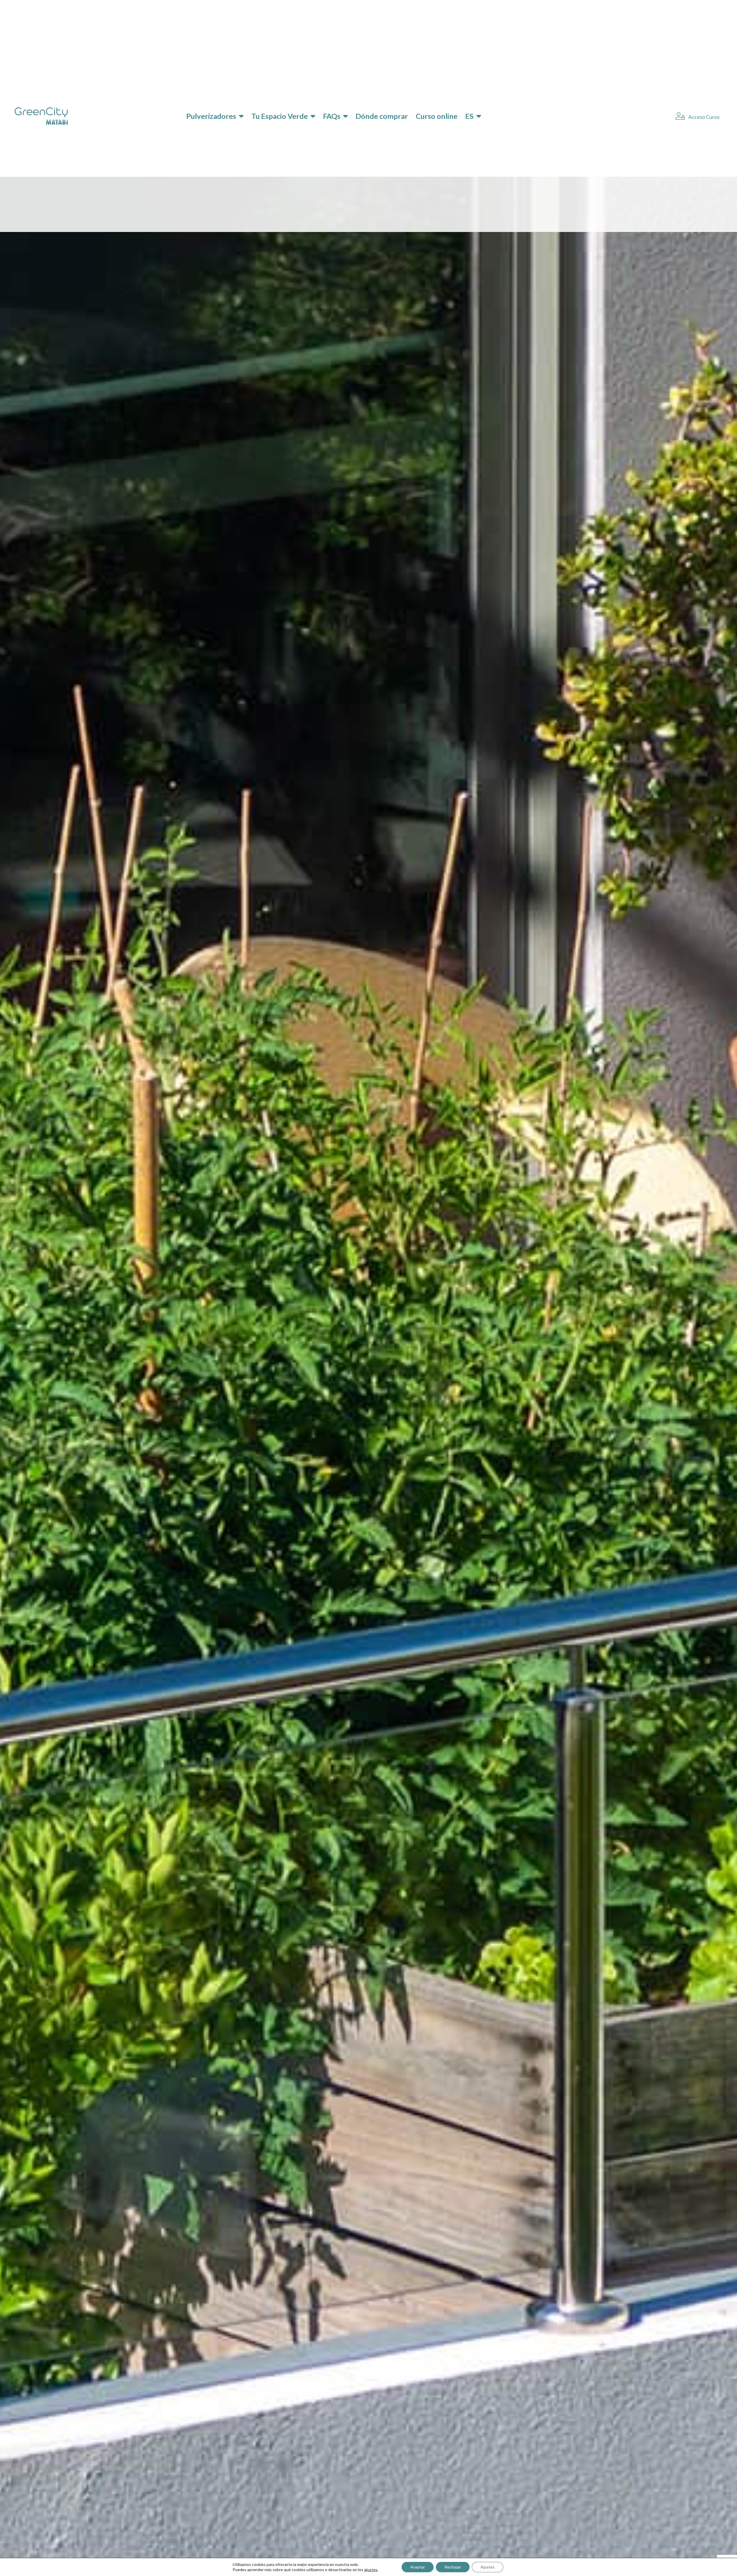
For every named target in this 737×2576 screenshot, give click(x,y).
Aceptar (418, 2567)
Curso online (437, 116)
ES (469, 116)
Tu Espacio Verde (280, 116)
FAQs (332, 116)
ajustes (371, 2570)
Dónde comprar (382, 116)
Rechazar (453, 2567)
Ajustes (488, 2567)
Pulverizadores (211, 116)
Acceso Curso (703, 117)
